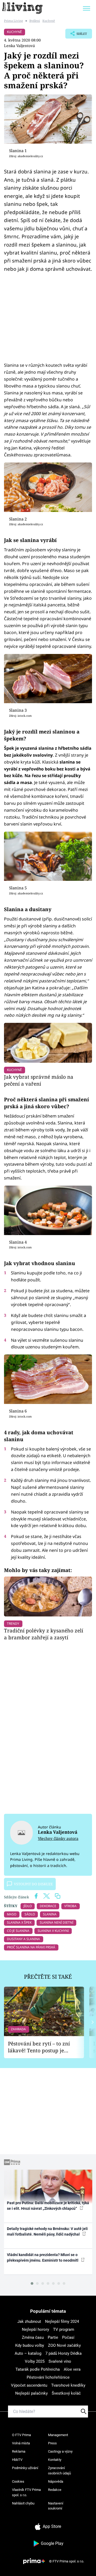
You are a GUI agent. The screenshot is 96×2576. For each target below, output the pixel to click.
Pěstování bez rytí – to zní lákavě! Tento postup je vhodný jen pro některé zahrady (39, 2047)
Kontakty (55, 2460)
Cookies (18, 2481)
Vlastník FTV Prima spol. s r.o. (26, 2492)
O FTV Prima (21, 2435)
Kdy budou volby (30, 2345)
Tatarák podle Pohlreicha (38, 2369)
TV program (64, 2329)
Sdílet (76, 35)
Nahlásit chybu (23, 2503)
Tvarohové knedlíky (68, 2385)
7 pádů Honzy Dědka (63, 2353)
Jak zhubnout (29, 2321)
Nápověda (56, 2481)
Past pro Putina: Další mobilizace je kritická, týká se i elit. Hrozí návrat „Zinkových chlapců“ (48, 2206)
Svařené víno (60, 2361)
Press (52, 2443)
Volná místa (21, 2443)
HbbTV (17, 2460)
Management (58, 2435)
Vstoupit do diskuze (33, 1884)
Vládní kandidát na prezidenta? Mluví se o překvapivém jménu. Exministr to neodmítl (43, 2258)
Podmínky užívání (25, 2468)
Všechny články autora (58, 1838)
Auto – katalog (28, 2353)
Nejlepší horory (35, 2329)
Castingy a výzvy (60, 2451)
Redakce (55, 2490)
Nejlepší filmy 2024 (62, 2321)
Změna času (33, 2337)
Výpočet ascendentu (29, 2385)
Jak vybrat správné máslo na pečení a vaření (39, 1080)
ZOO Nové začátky (64, 2345)
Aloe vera (72, 2369)
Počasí (68, 2337)
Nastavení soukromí (56, 2506)
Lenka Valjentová (19, 46)
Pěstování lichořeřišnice (48, 2377)
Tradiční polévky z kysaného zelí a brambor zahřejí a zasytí (44, 1634)
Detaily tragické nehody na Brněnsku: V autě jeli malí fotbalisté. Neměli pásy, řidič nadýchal (47, 2231)
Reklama (19, 2451)
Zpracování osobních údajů (59, 2471)
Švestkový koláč (66, 2393)
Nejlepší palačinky (31, 2393)
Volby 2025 (35, 2361)
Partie (53, 2337)
